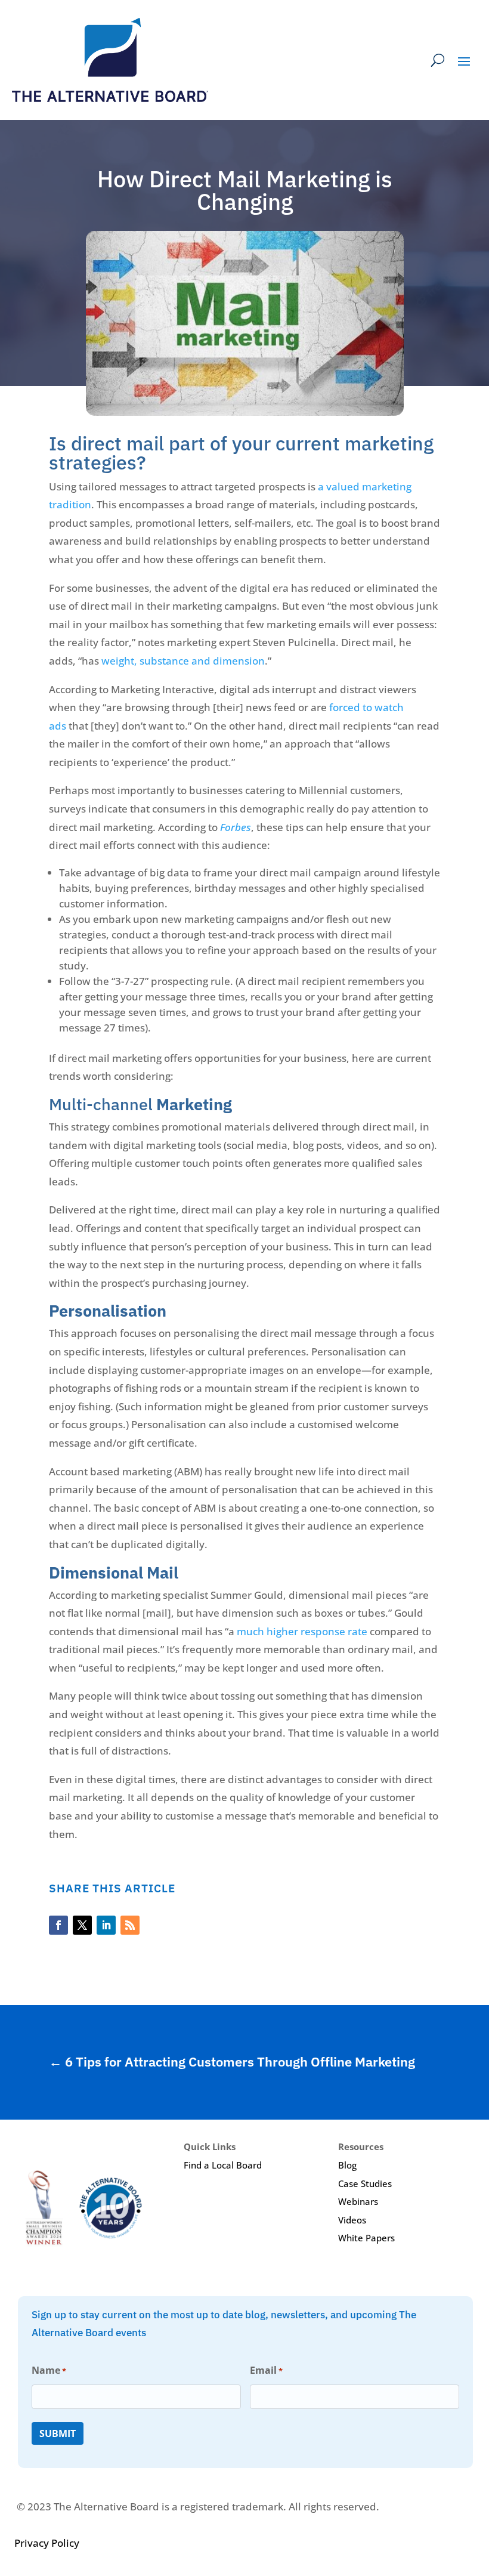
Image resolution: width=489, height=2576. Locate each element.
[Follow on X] (82, 1925)
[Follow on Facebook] (58, 1925)
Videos (352, 2220)
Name (49, 2370)
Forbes (236, 827)
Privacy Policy (47, 2543)
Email (266, 2370)
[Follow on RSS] (130, 1925)
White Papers (366, 2238)
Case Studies (365, 2183)
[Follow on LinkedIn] (106, 1925)
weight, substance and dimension (183, 661)
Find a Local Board (223, 2165)
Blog (347, 2165)
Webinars (358, 2201)
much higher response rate (302, 1631)
